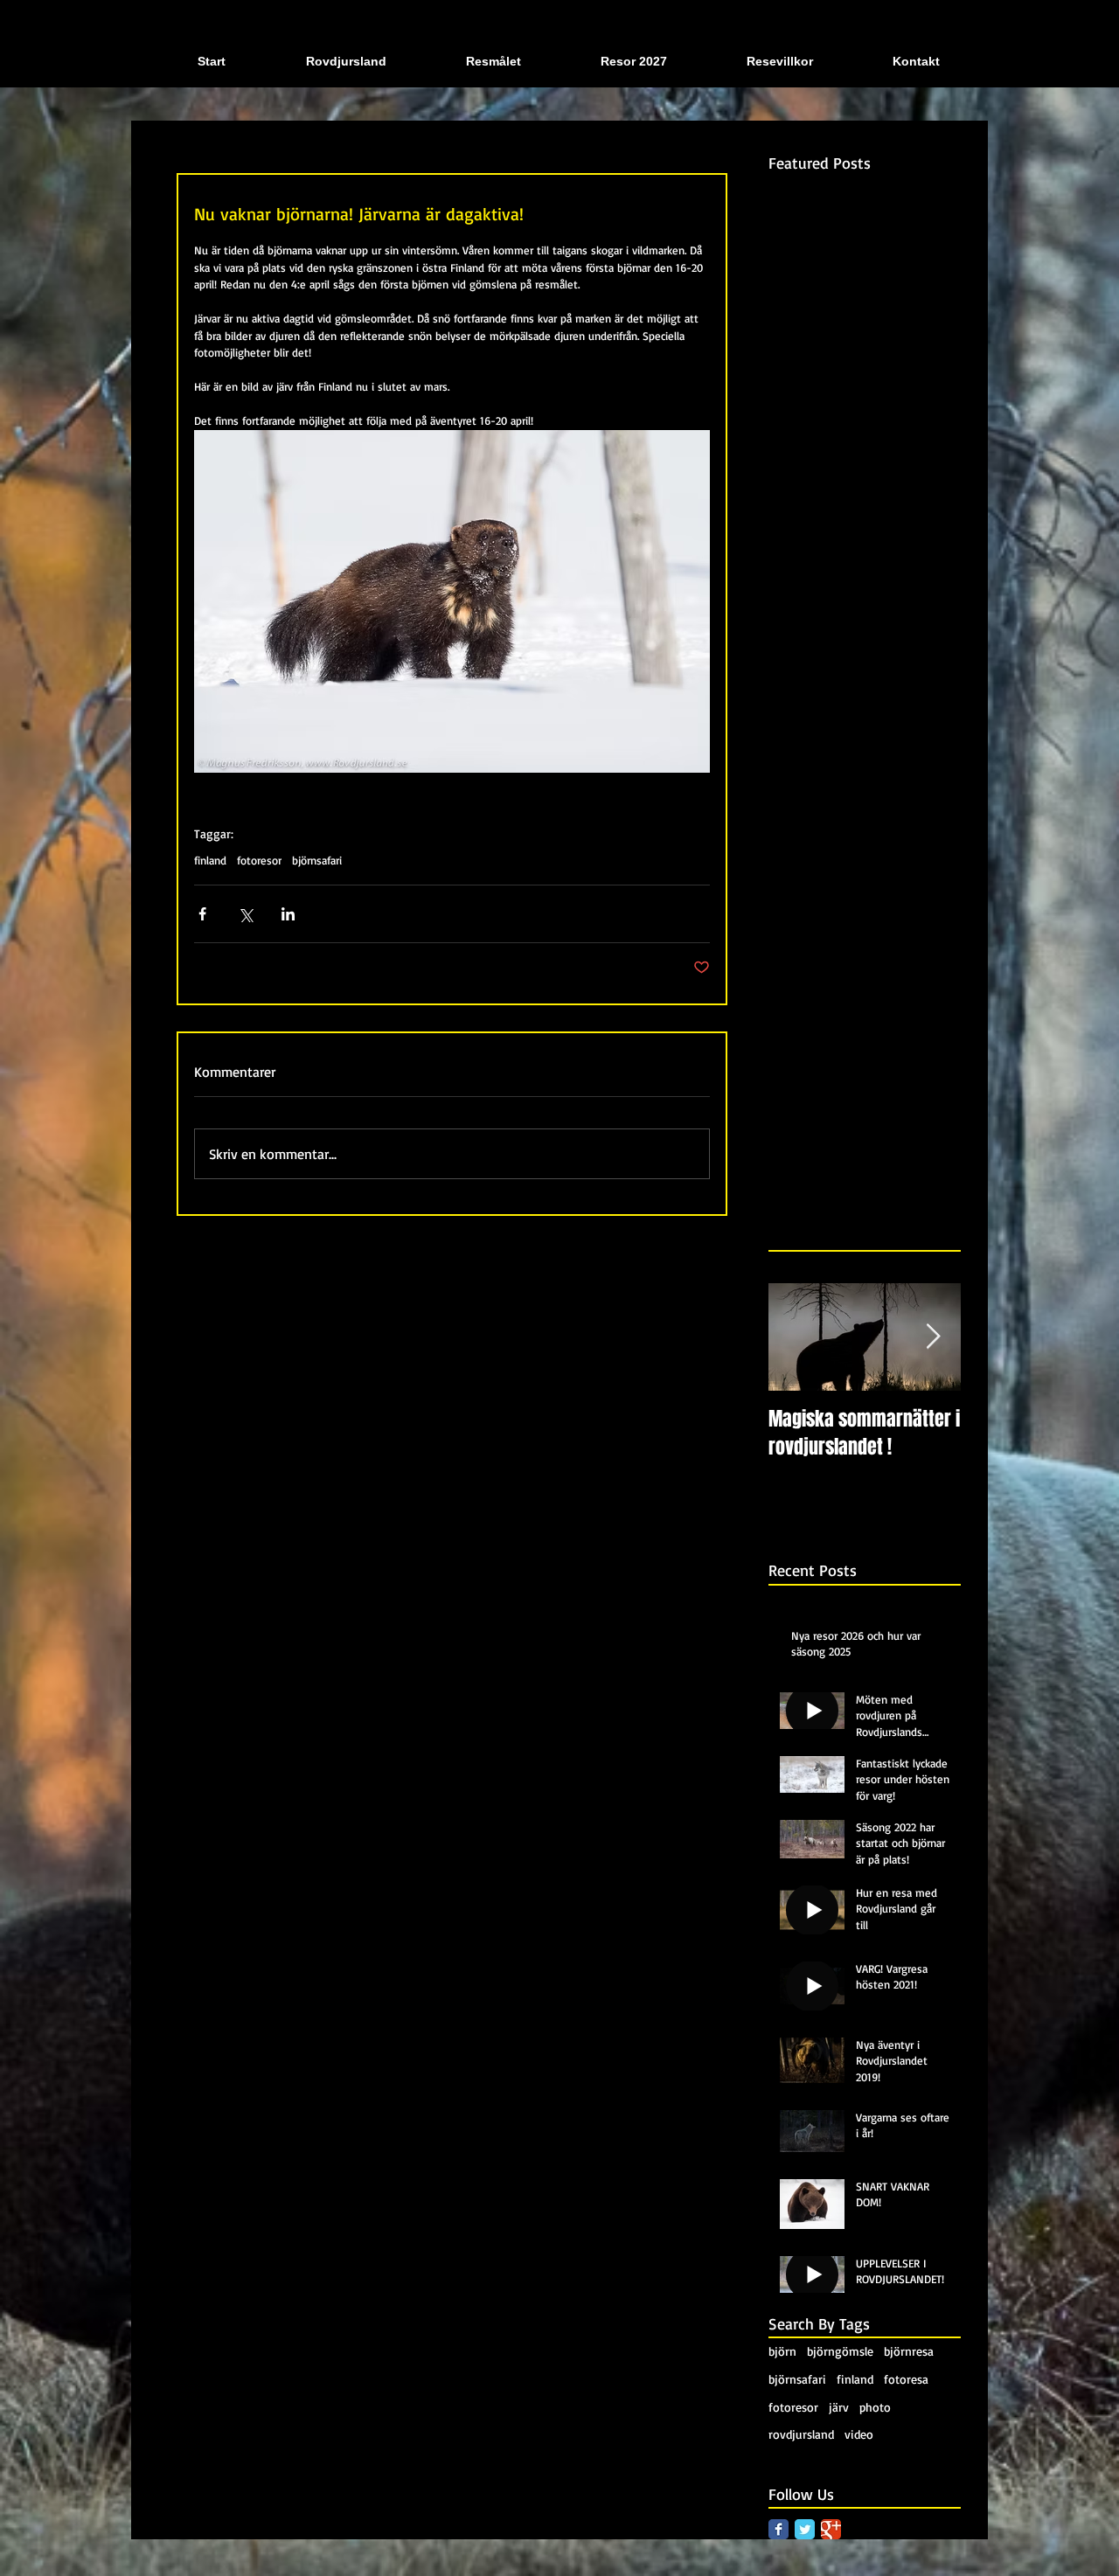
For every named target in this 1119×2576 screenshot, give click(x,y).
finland (210, 860)
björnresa (909, 2351)
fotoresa (906, 2379)
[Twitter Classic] (805, 2529)
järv (839, 2407)
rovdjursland (801, 2434)
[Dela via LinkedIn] (288, 914)
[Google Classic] (831, 2529)
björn (782, 2351)
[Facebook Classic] (778, 2529)
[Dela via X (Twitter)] (245, 914)
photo (875, 2407)
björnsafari (317, 860)
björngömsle (840, 2351)
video (859, 2434)
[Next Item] (933, 1337)
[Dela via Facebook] (202, 914)
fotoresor (259, 860)
